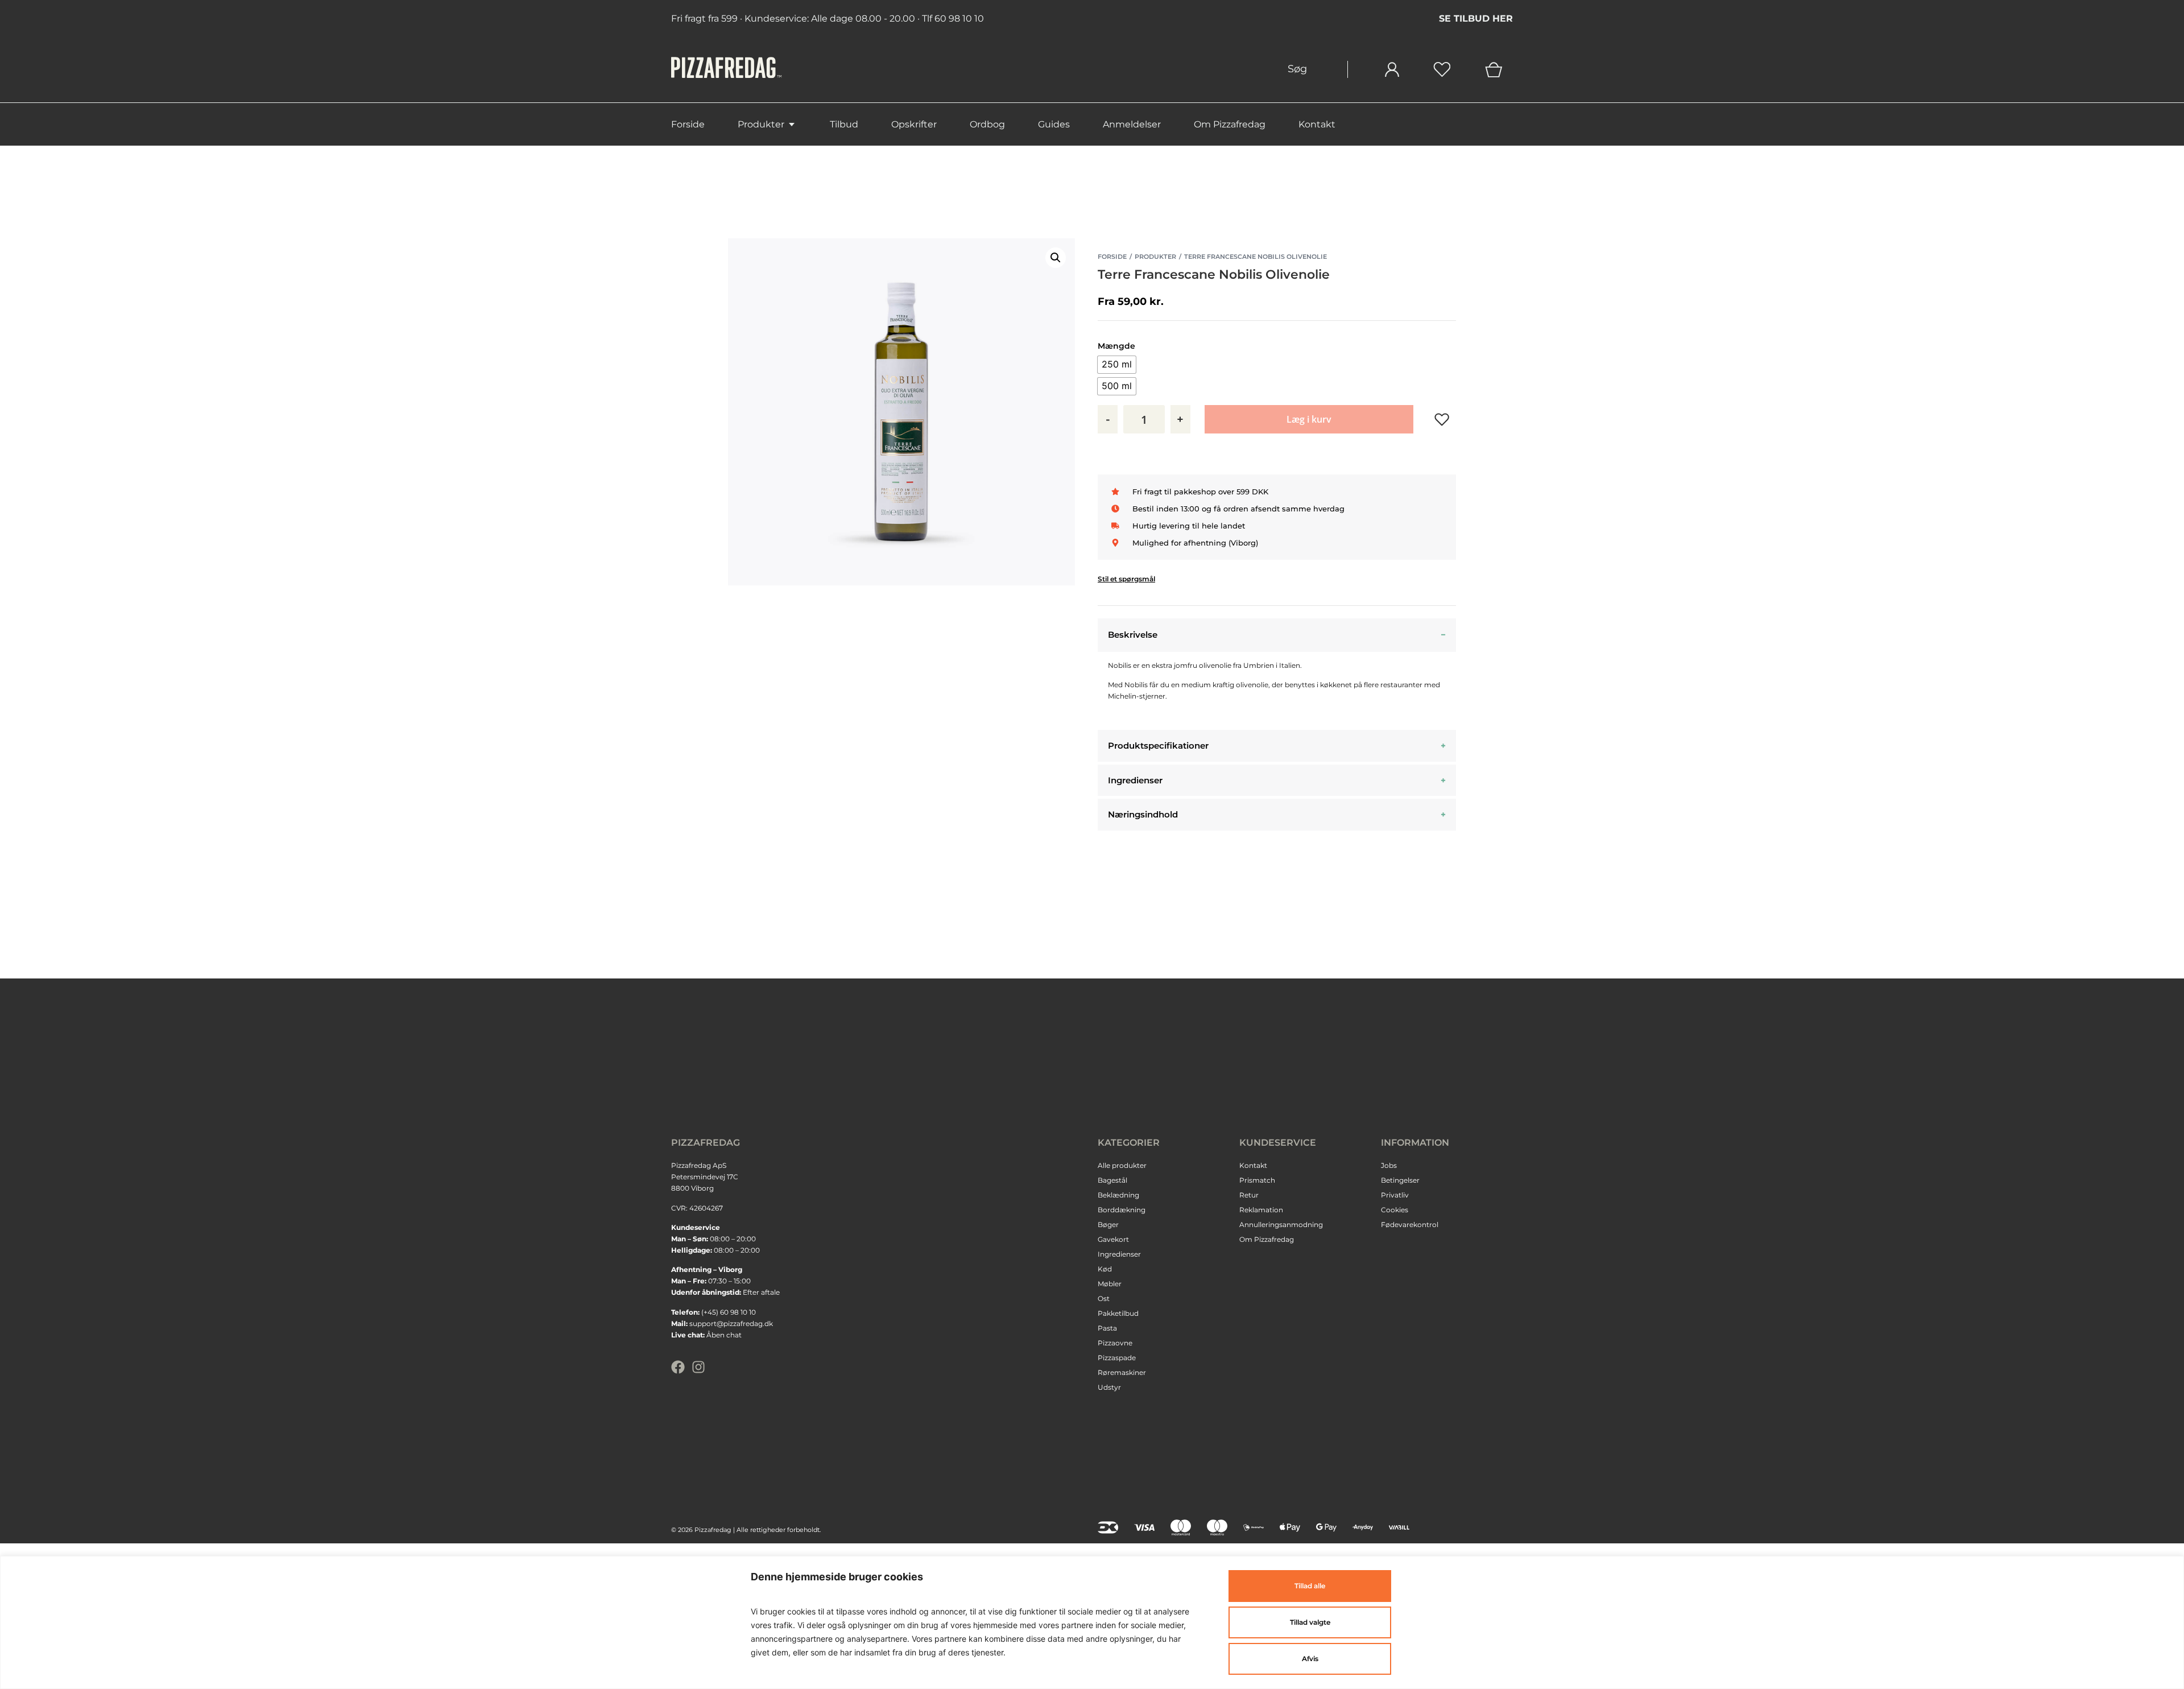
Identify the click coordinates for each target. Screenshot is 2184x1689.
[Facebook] (678, 1367)
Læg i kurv (1309, 419)
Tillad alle (1310, 1586)
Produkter (761, 124)
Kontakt (1317, 124)
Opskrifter (914, 124)
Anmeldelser (1132, 124)
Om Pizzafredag (1230, 124)
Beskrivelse (1133, 635)
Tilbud (844, 124)
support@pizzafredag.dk (731, 1323)
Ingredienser (1135, 780)
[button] (1056, 258)
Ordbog (987, 124)
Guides (1054, 124)
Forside (688, 124)
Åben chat (724, 1335)
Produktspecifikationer (1158, 746)
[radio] (1117, 365)
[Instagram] (698, 1367)
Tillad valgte (1310, 1622)
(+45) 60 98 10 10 (729, 1312)
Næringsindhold (1143, 814)
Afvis (1310, 1659)
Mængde (1116, 346)
